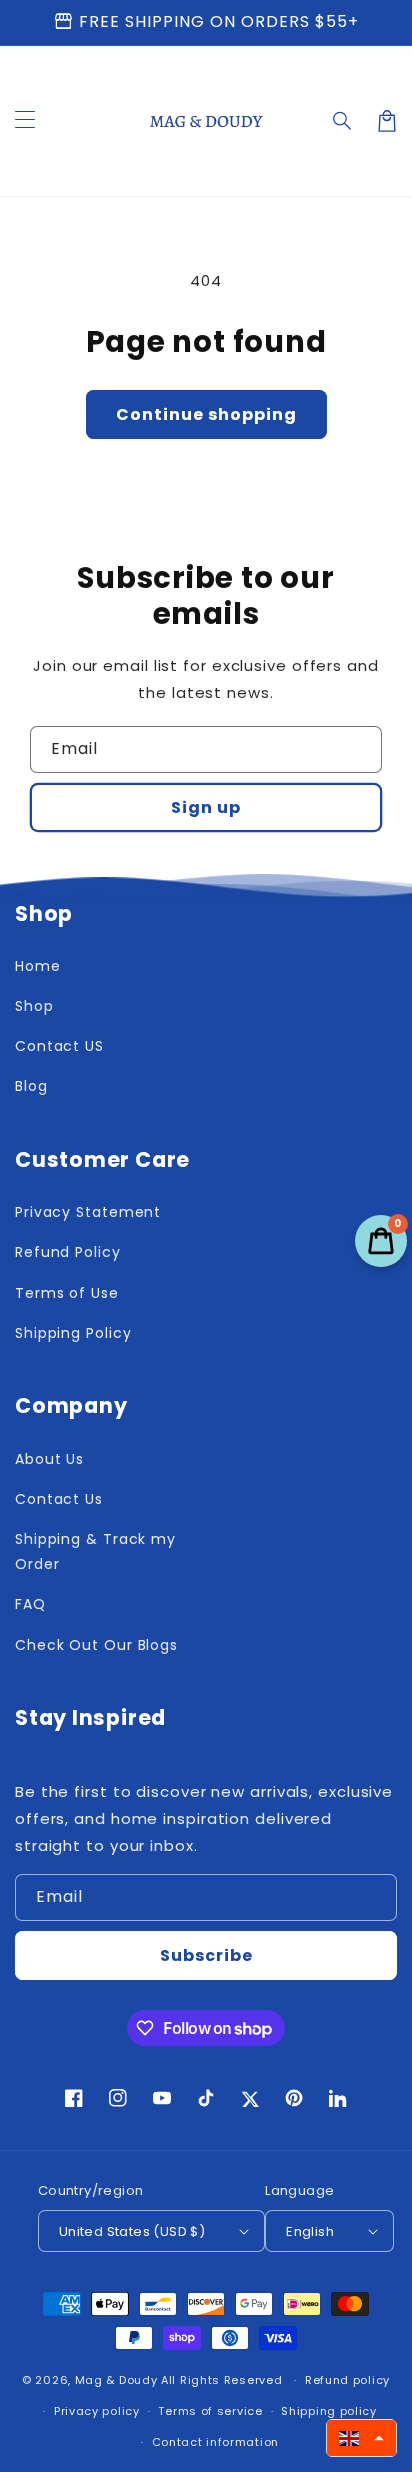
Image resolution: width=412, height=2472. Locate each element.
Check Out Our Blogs (96, 1645)
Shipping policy (329, 2411)
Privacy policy (97, 2411)
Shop (34, 1006)
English (310, 2231)
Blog (31, 1086)
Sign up (206, 807)
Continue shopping (206, 414)
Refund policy (347, 2380)
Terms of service (210, 2411)
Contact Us (59, 1499)
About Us (49, 1459)
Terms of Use (67, 1293)
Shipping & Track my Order (95, 1551)
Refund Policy (68, 1252)
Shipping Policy (73, 1333)
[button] (343, 121)
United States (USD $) (132, 2231)
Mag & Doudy (116, 2380)
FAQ (30, 1604)
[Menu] (25, 121)
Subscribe (206, 1955)
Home (38, 966)
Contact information (215, 2442)
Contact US (59, 1046)
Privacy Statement (88, 1212)
